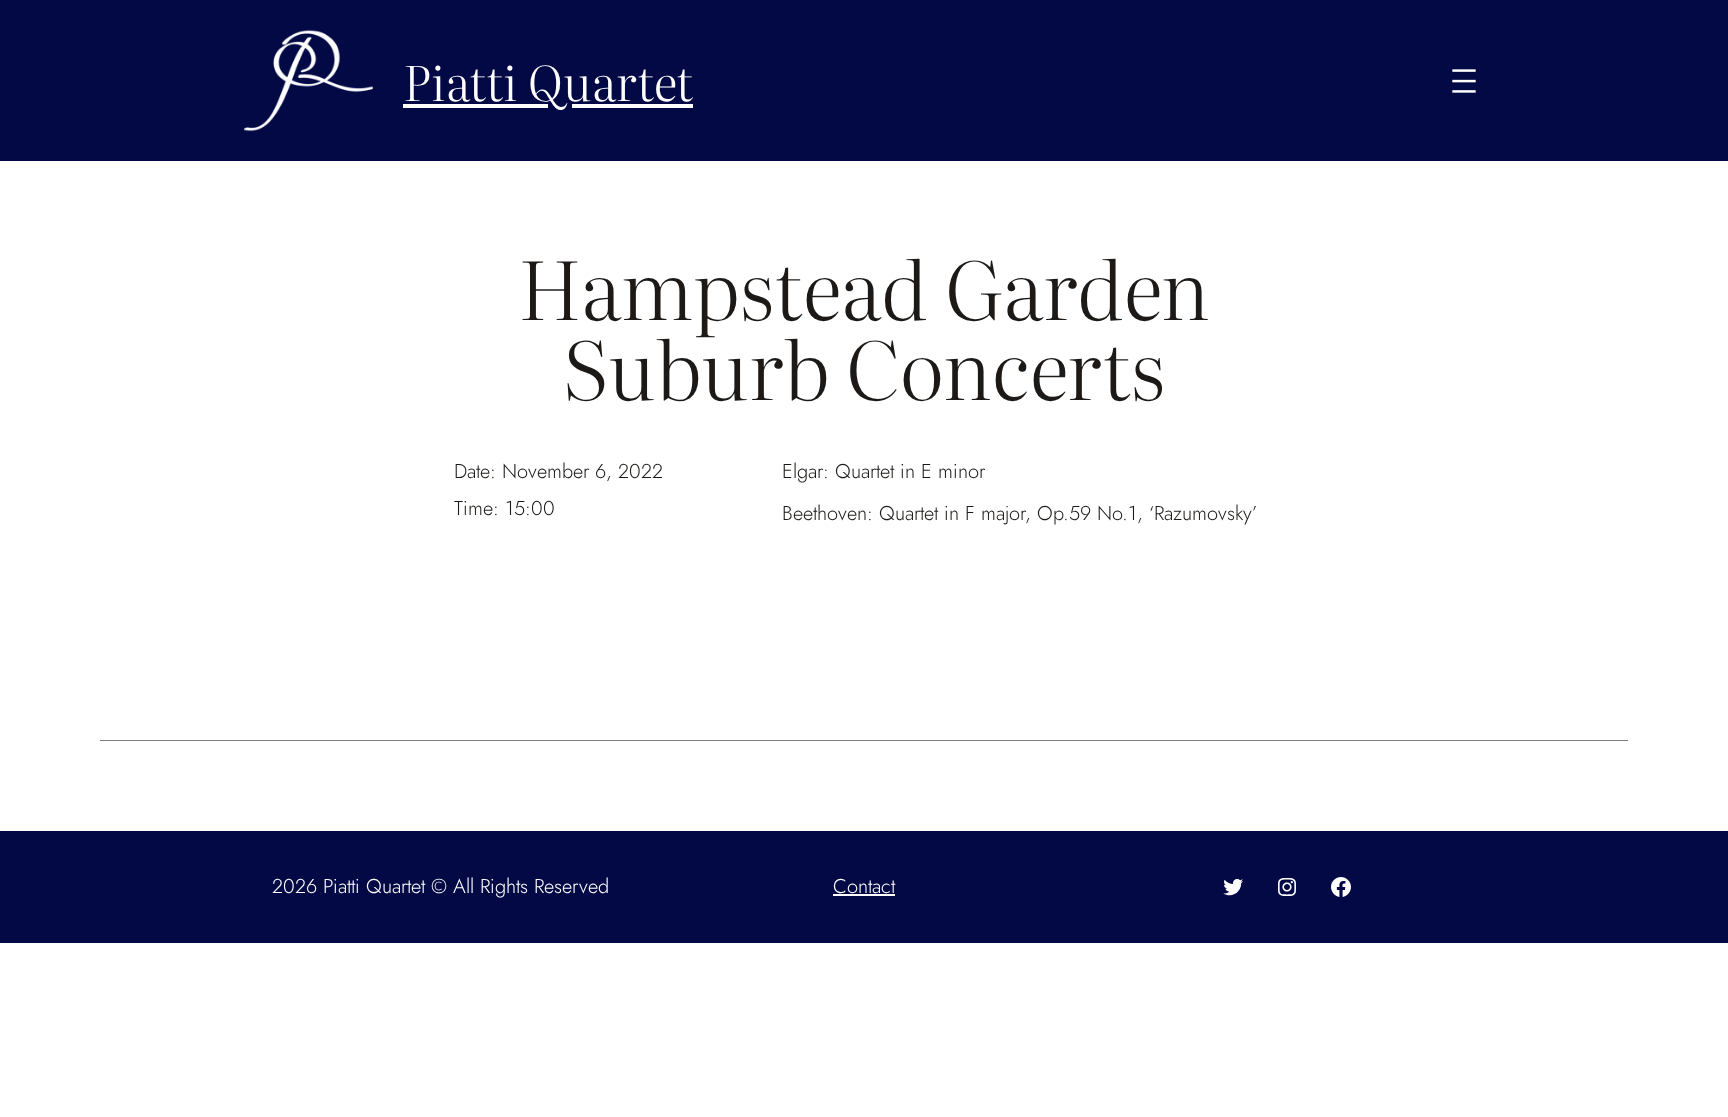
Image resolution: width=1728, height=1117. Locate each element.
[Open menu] (1464, 81)
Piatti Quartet (548, 80)
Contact (864, 886)
